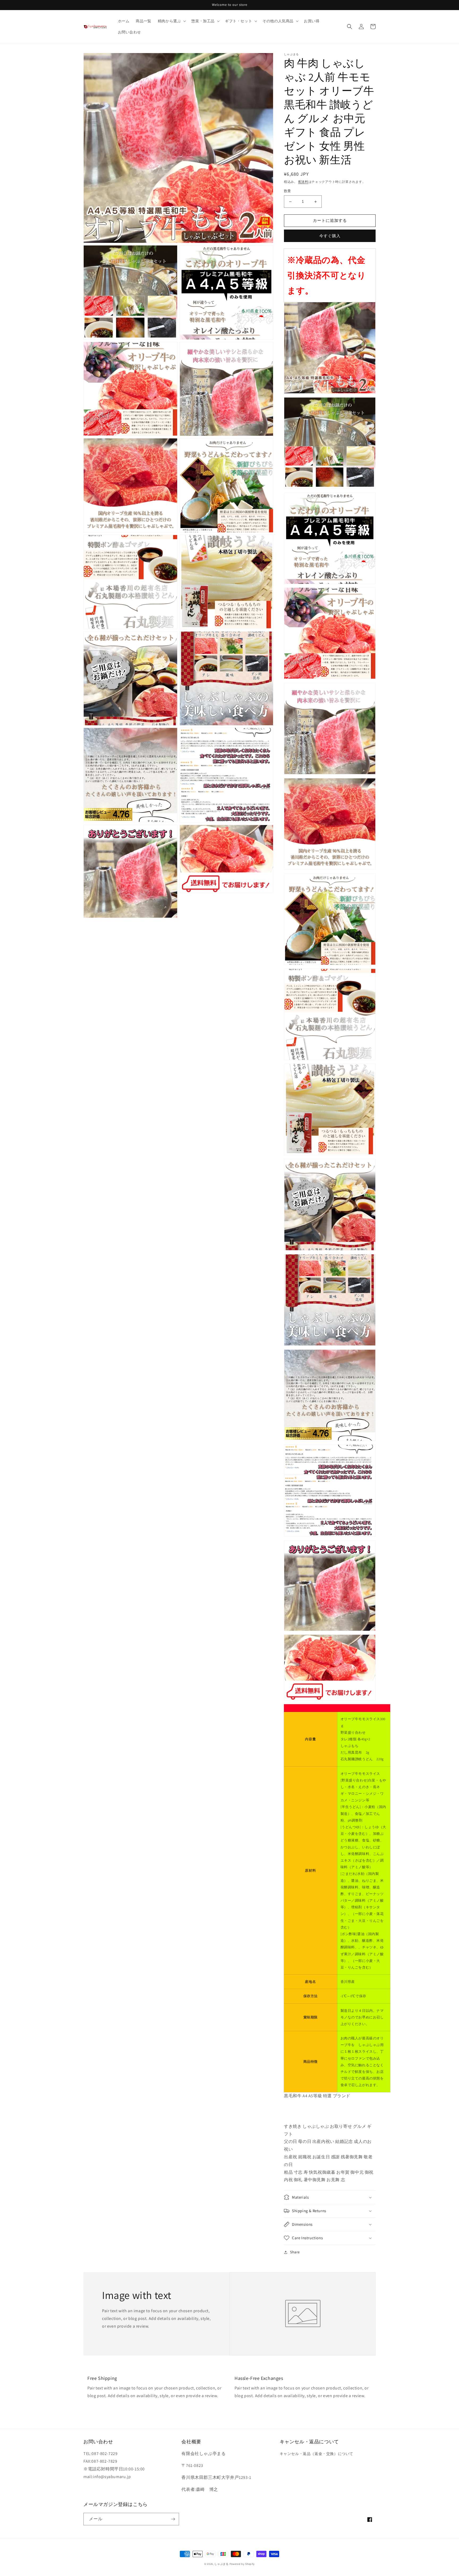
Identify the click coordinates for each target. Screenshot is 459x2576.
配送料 (303, 182)
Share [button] (295, 2252)
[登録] (173, 2519)
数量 (288, 191)
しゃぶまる (222, 2564)
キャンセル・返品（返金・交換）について (316, 2454)
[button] (171, 21)
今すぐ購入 (330, 236)
